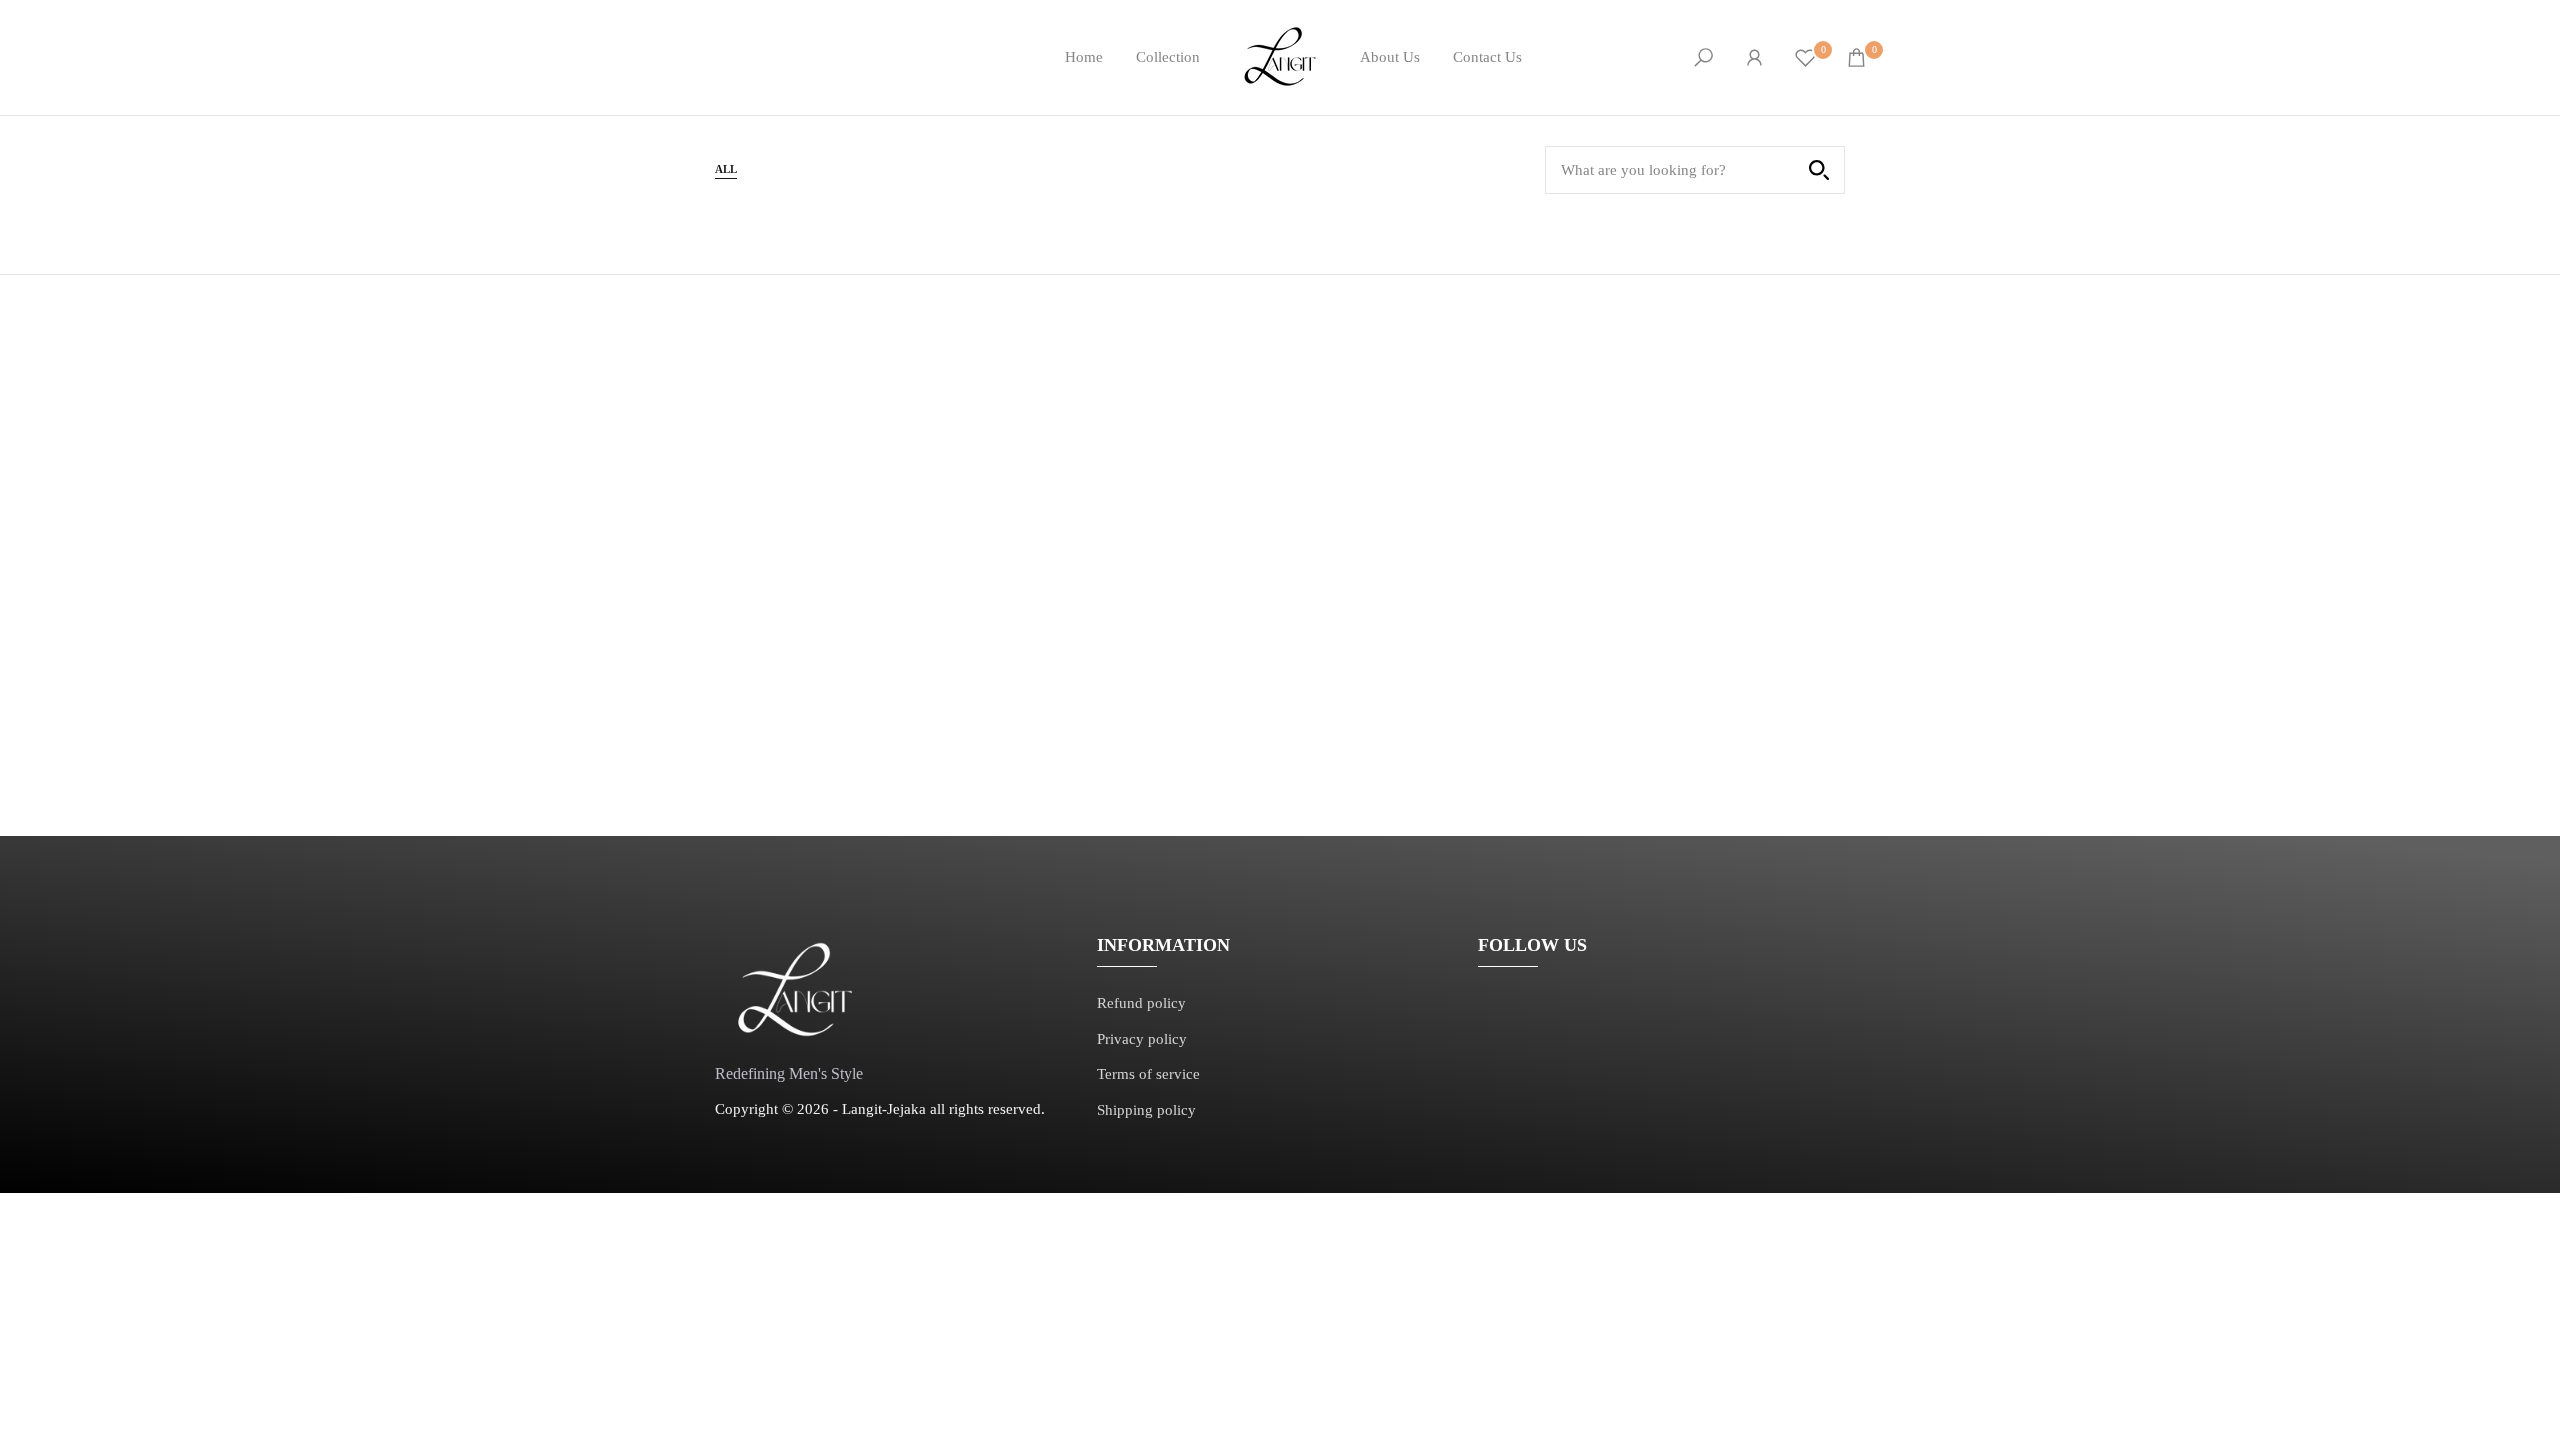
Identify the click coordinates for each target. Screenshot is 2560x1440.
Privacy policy (1142, 1039)
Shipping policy (1146, 1110)
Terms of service (1148, 1074)
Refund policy (1141, 1003)
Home (1084, 57)
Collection (1168, 57)
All (726, 169)
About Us (1390, 57)
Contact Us (1487, 57)
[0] (1805, 57)
